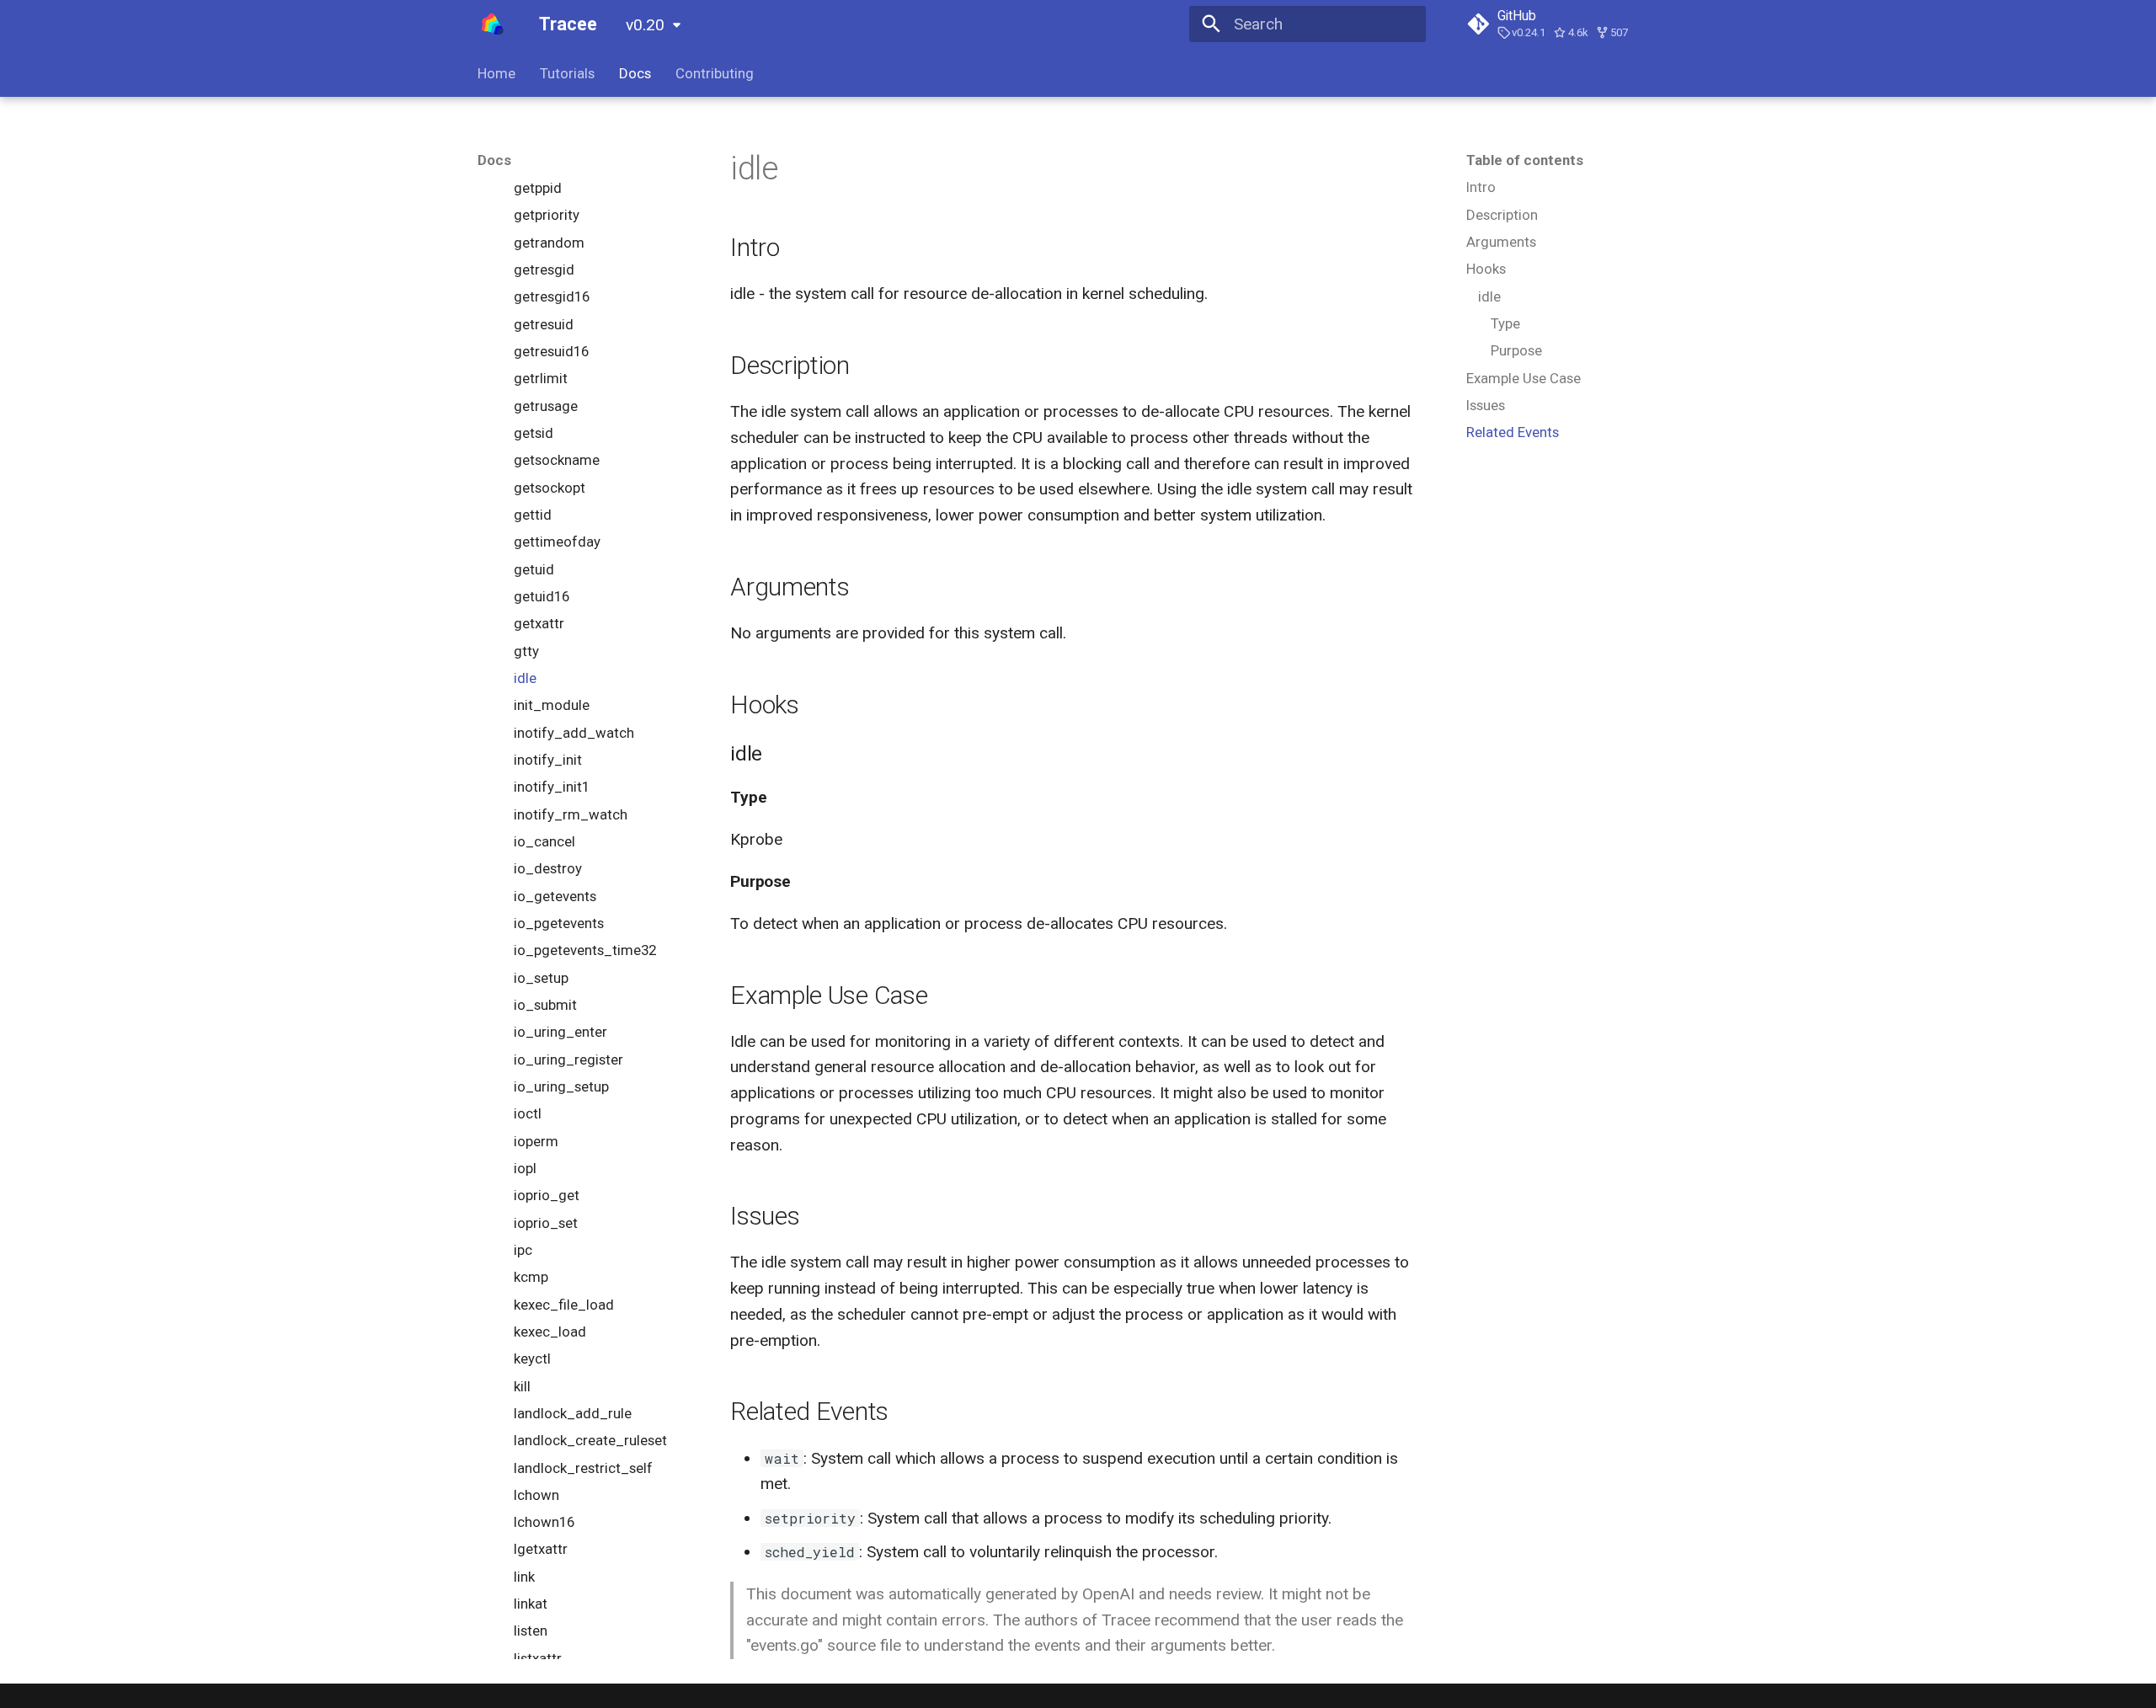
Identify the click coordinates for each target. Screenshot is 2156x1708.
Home (496, 73)
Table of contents (1525, 160)
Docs (635, 73)
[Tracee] (493, 24)
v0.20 (645, 25)
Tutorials (567, 73)
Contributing (715, 73)
